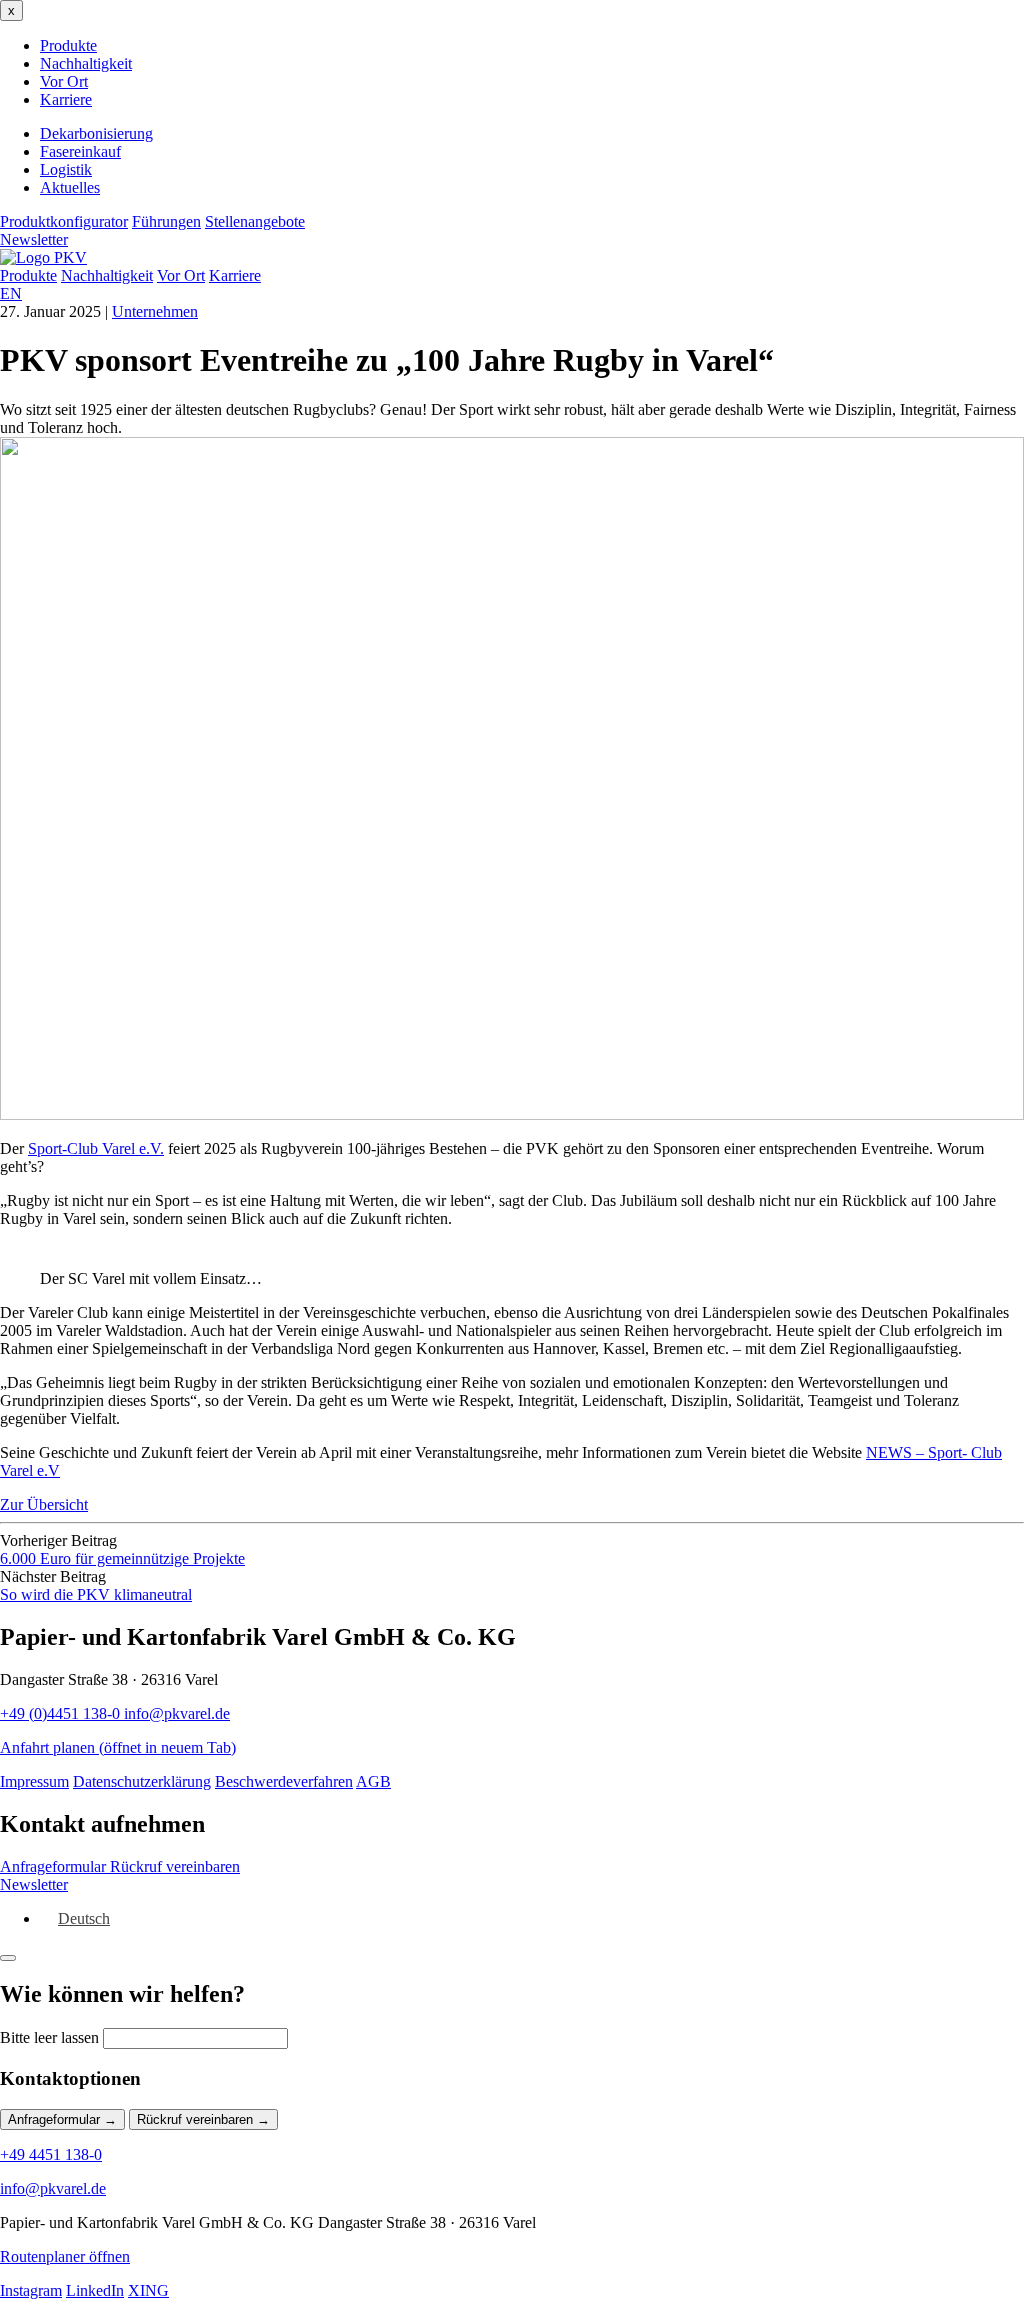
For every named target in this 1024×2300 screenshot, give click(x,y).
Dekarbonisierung (96, 133)
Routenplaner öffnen (65, 2256)
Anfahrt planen (118, 1747)
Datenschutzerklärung (142, 1781)
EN (11, 293)
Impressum (34, 1781)
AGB (373, 1781)
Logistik (66, 169)
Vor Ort (64, 81)
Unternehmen (155, 311)
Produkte (68, 45)
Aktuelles (70, 187)
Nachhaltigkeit (86, 63)
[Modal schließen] (8, 1958)
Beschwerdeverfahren (284, 1781)
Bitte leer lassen (49, 2037)
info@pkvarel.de (177, 1713)
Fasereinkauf (80, 151)
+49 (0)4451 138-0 (62, 1713)
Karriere (66, 99)
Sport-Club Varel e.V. (96, 1148)
